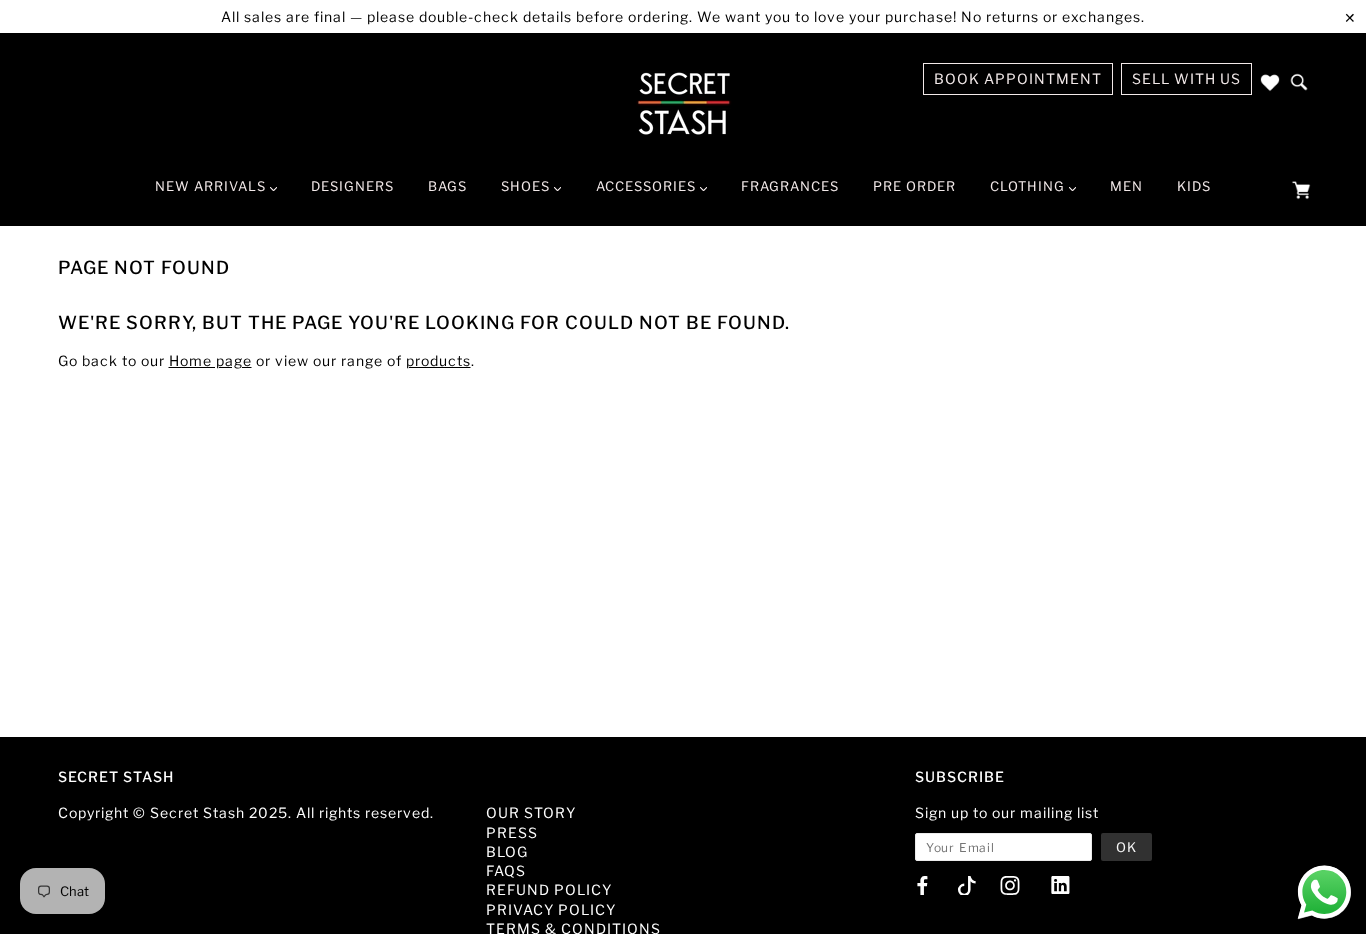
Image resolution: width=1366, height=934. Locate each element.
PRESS (512, 832)
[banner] (683, 103)
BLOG (507, 851)
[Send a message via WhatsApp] (1324, 892)
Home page (210, 360)
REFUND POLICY (549, 889)
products (438, 360)
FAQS (506, 870)
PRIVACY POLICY (551, 909)
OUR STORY (531, 812)
